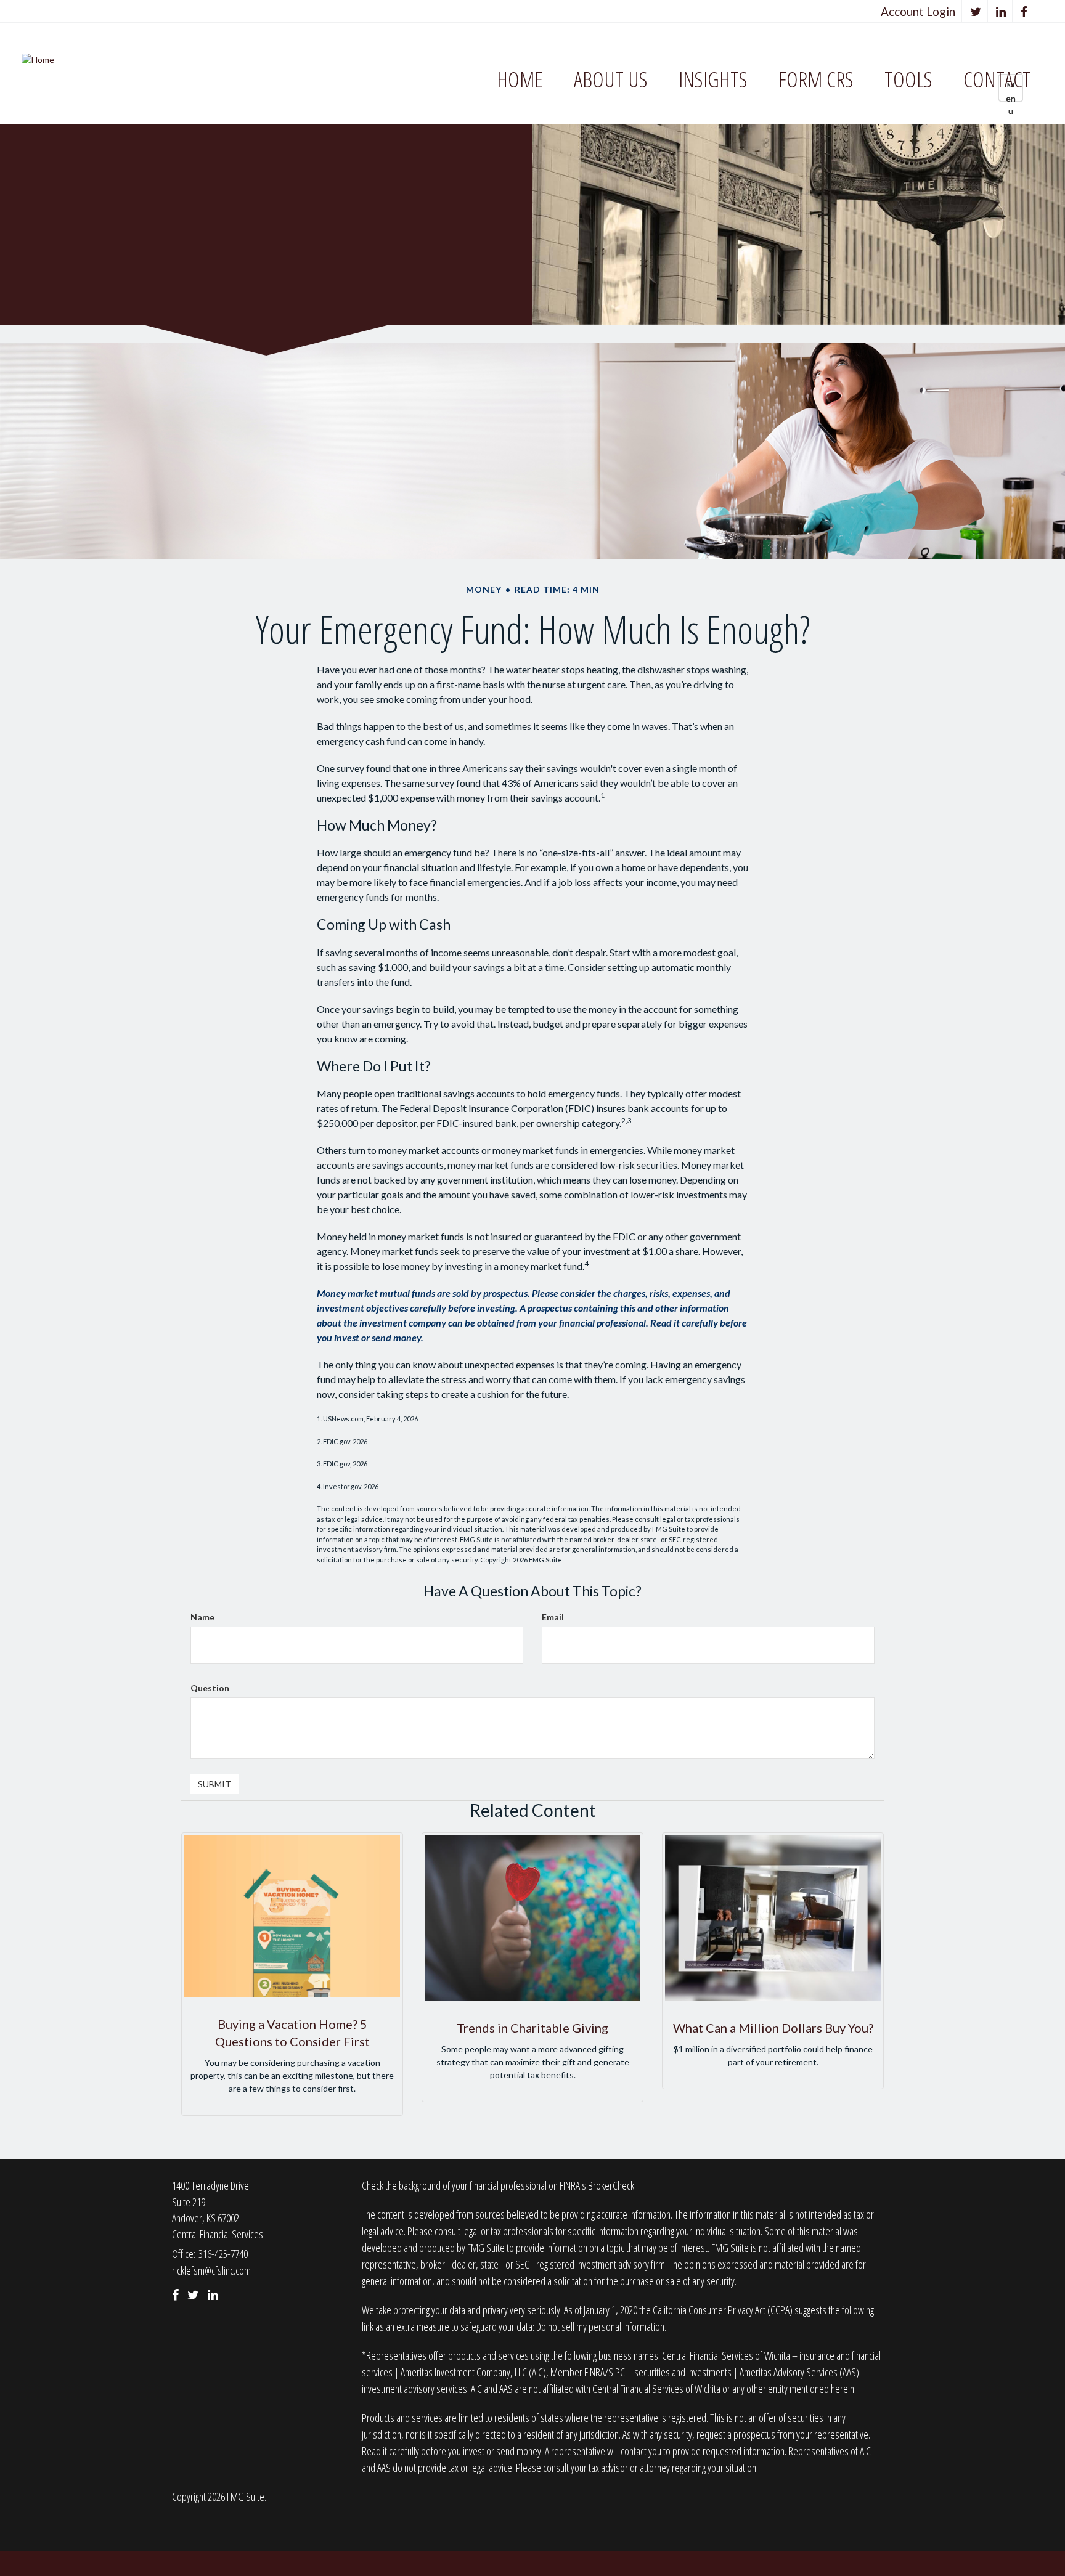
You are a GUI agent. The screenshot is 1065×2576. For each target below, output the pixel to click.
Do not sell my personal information (600, 2326)
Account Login (918, 11)
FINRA (594, 2372)
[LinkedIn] (1001, 11)
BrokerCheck (611, 2185)
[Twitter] (976, 11)
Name (202, 1617)
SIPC (617, 2372)
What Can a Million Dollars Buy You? (773, 2028)
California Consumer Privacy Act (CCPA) (723, 2310)
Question (210, 1688)
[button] (611, 80)
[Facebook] (1024, 11)
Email (553, 1617)
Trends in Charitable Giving (532, 2028)
